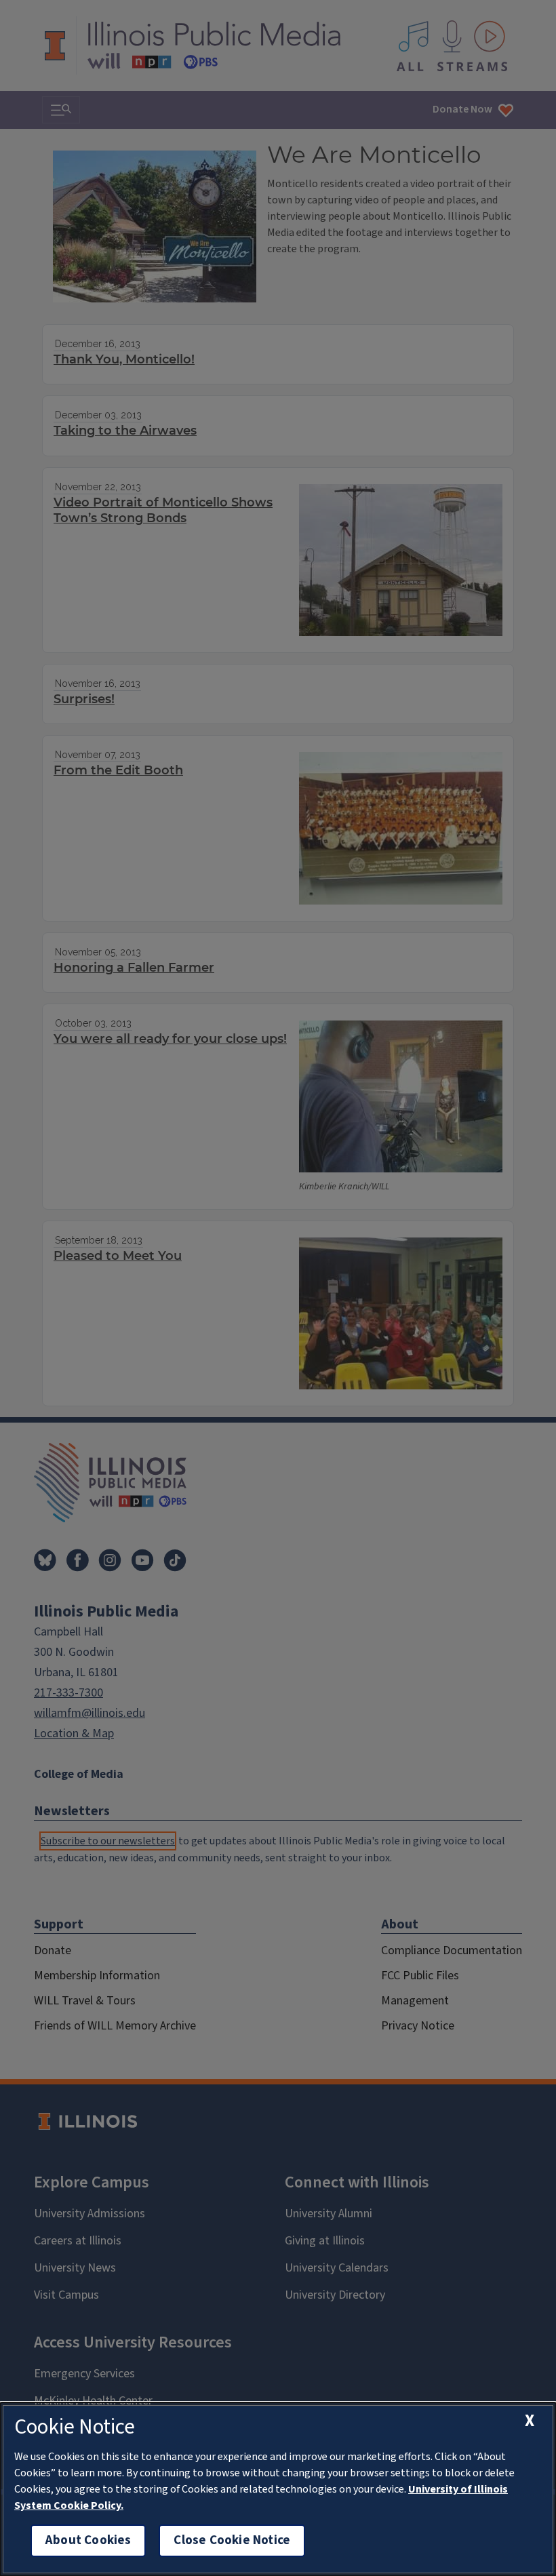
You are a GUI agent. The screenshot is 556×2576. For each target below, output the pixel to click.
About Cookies (88, 2540)
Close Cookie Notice (232, 2540)
